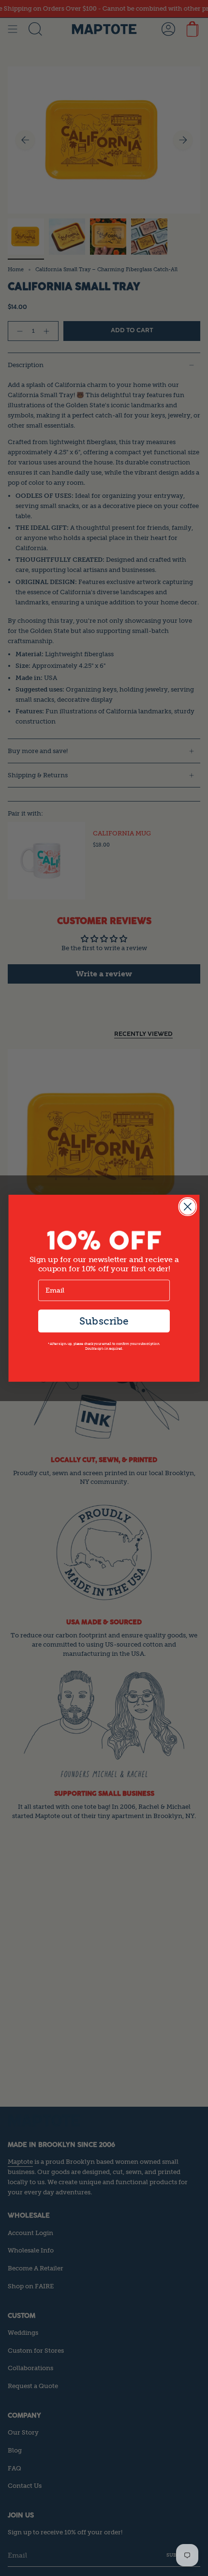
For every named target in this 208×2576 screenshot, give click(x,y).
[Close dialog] (187, 1206)
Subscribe (104, 1320)
